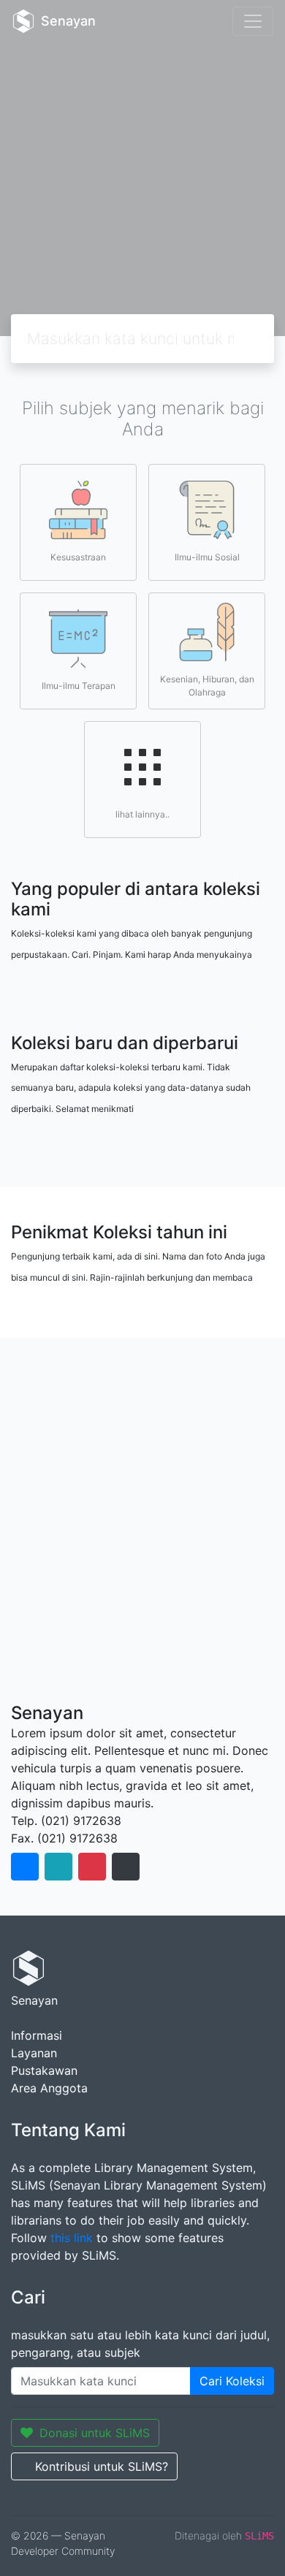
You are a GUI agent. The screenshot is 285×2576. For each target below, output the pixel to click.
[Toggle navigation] (253, 21)
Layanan (34, 2053)
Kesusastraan (78, 557)
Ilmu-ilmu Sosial (207, 557)
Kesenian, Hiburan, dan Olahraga (207, 686)
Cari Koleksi (232, 2381)
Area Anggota (49, 2088)
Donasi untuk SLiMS (95, 2433)
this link (72, 2238)
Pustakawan (44, 2070)
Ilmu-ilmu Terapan (79, 686)
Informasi (37, 2035)
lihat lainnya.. (142, 814)
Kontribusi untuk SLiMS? (102, 2466)
